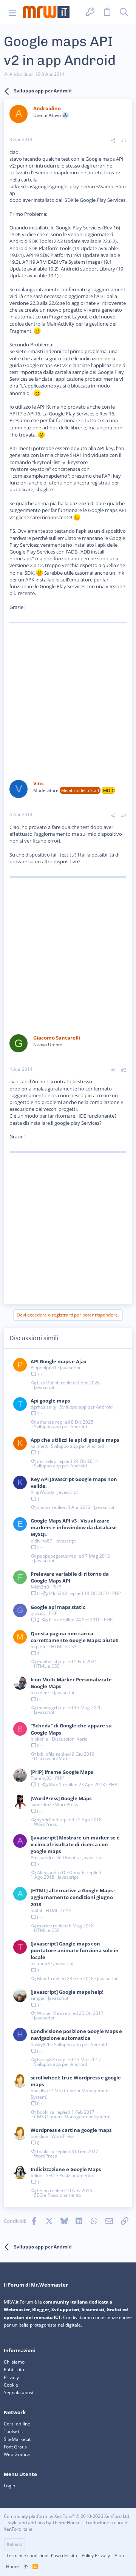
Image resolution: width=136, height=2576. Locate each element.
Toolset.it (13, 2431)
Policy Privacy (96, 2555)
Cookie (11, 2385)
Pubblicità (14, 2369)
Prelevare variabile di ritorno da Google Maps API (70, 1577)
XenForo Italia (18, 2529)
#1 (124, 140)
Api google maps (50, 1401)
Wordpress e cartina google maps (71, 2130)
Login (9, 2486)
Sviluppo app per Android (86, 1407)
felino (36, 2175)
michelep (47, 1461)
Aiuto (120, 2555)
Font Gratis (15, 2447)
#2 (124, 816)
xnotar (44, 1507)
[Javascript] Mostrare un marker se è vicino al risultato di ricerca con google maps (75, 1844)
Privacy (11, 2377)
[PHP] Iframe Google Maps (62, 1772)
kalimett (39, 1446)
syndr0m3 (41, 1805)
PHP (57, 1587)
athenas (46, 1422)
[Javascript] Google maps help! (67, 1992)
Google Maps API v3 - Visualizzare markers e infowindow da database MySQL (74, 1527)
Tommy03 (41, 1778)
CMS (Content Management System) (70, 2094)
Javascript (70, 1368)
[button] (12, 12)
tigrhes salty (43, 1407)
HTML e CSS (64, 1646)
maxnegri (41, 1692)
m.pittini (39, 1646)
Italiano (15, 2544)
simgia (38, 1998)
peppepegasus (53, 1556)
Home (12, 2566)
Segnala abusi (19, 2392)
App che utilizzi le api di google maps (75, 1440)
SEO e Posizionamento (69, 2175)
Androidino (21, 74)
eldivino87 (41, 1541)
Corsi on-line (17, 2424)
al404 (36, 1911)
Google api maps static (58, 1607)
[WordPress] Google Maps (61, 1798)
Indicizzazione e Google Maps (66, 2169)
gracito (38, 1613)
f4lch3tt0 (40, 1587)
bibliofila (39, 1739)
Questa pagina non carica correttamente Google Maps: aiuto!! (75, 1637)
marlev (44, 1926)
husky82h (41, 2045)
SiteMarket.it (17, 2439)
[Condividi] (113, 141)
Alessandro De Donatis (55, 1857)
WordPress (67, 1805)
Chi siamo (14, 2362)
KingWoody (42, 1492)
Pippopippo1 (44, 1368)
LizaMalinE (48, 1383)
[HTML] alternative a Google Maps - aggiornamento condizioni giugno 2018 (73, 1897)
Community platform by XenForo (67, 2516)
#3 (124, 1070)
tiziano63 (40, 1963)
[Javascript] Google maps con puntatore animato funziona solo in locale (75, 1950)
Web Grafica (17, 2454)
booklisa (39, 2091)
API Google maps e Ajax (59, 1361)
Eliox (54, 1620)
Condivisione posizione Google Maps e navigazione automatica (76, 2035)
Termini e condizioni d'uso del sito (42, 2555)
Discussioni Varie (70, 1739)
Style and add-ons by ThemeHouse (44, 2523)
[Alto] (26, 2567)
